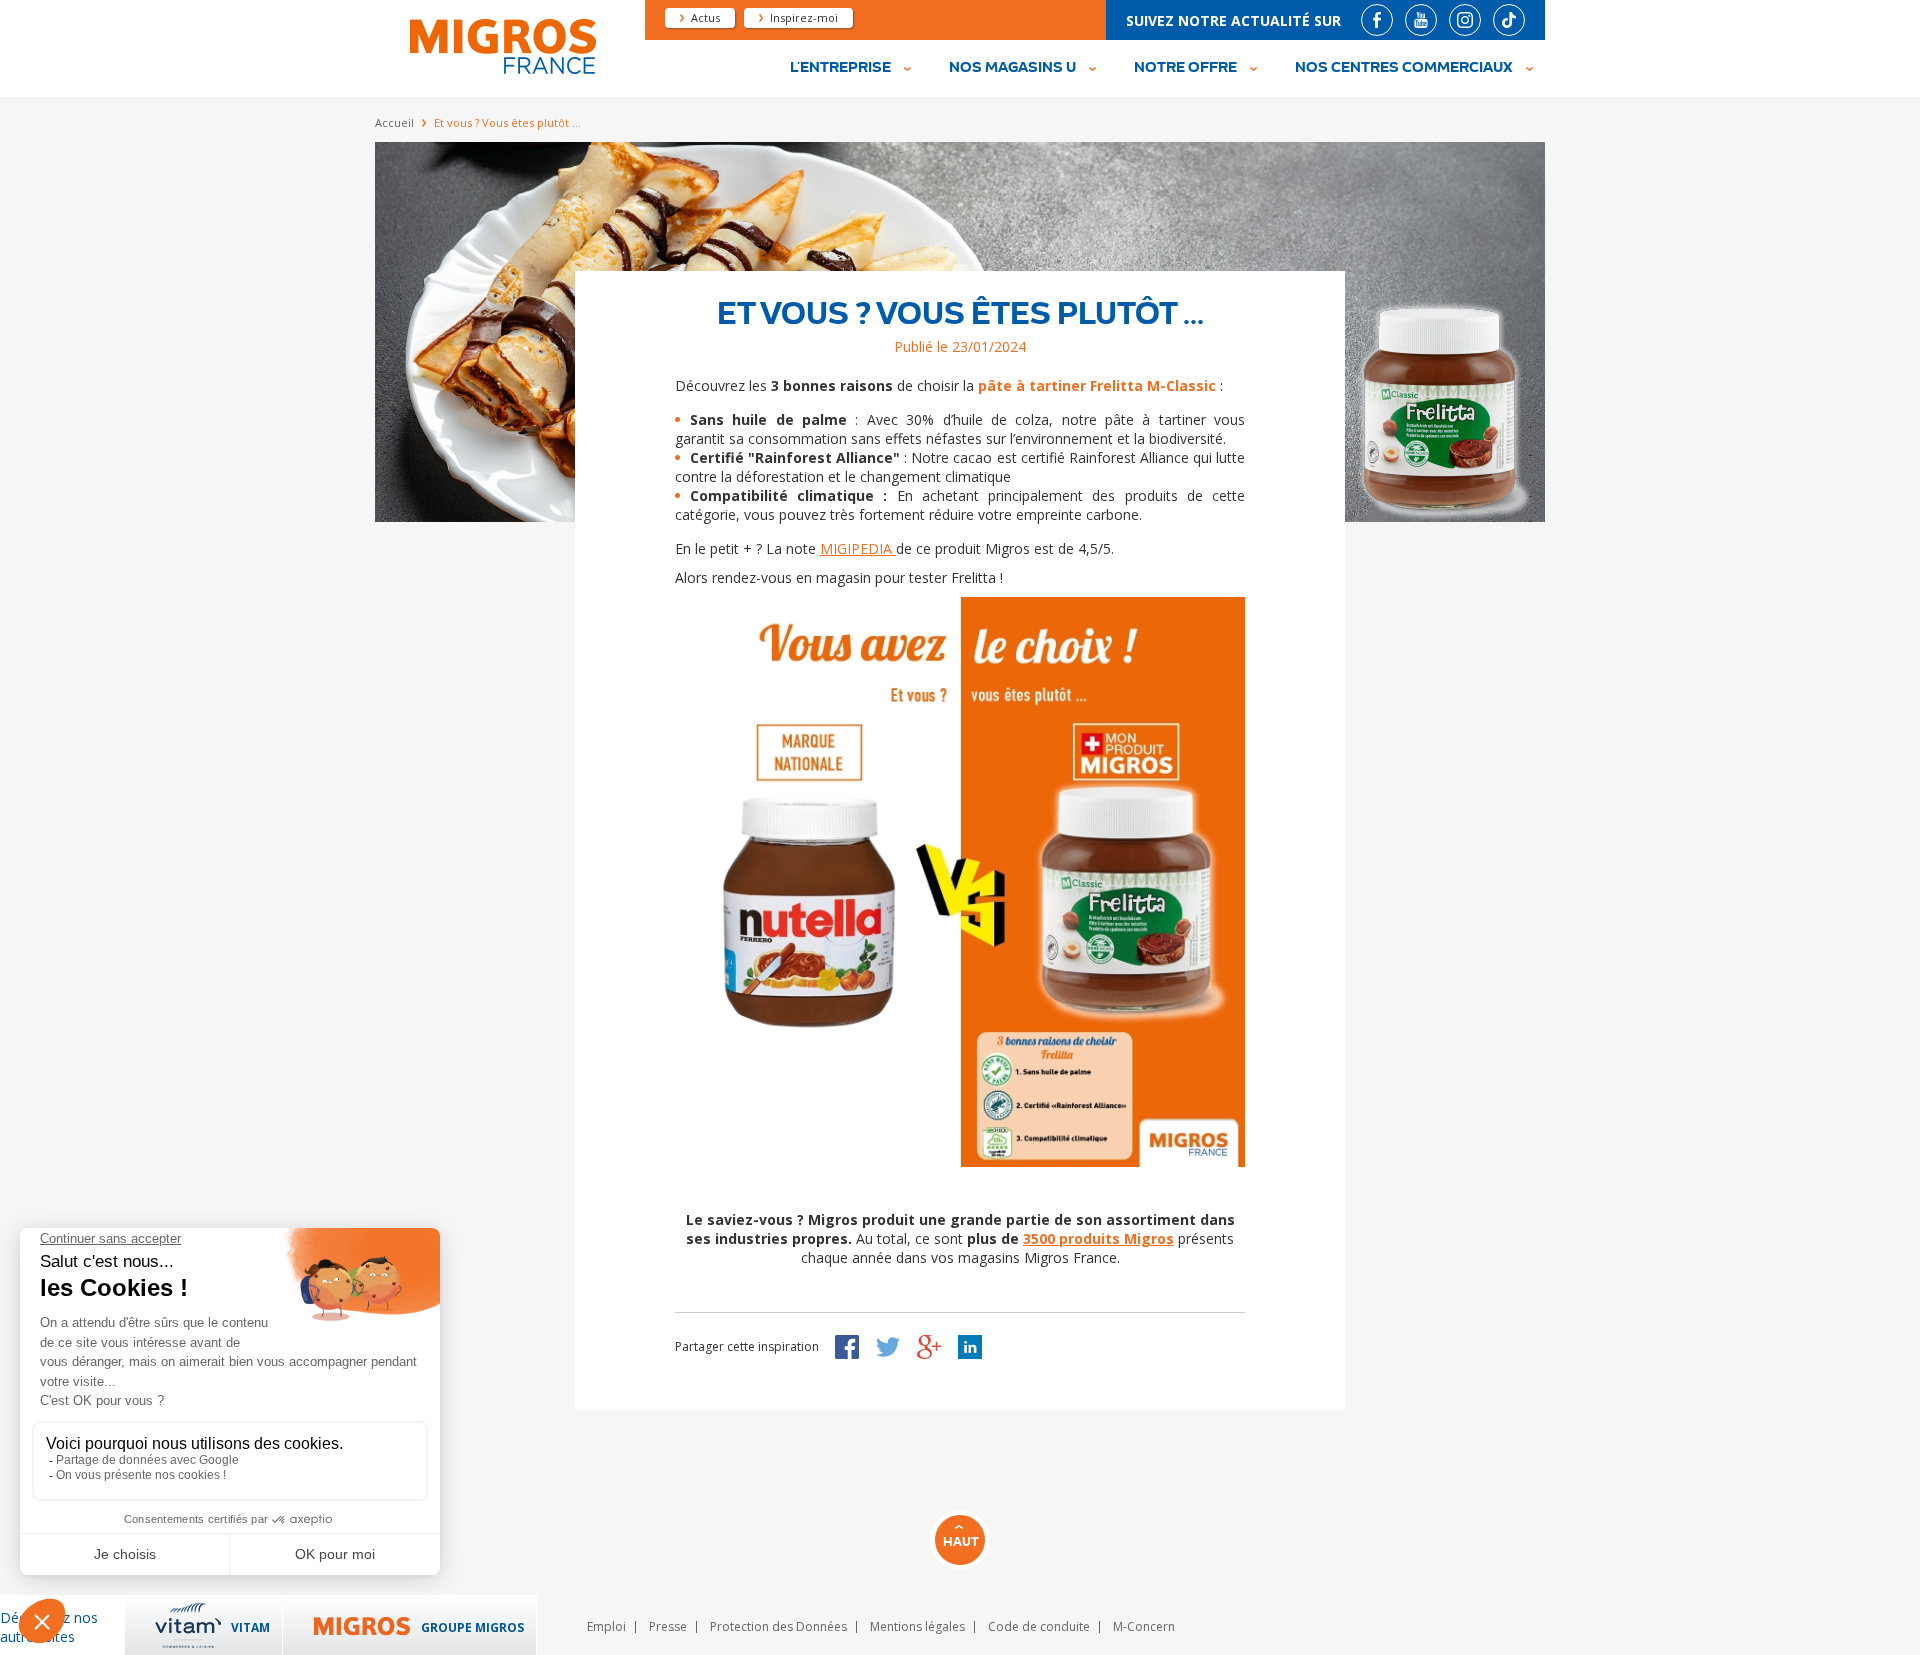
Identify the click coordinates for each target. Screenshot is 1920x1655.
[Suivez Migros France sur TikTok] (1509, 20)
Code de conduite (1039, 1626)
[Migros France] (501, 71)
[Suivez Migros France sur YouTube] (1421, 20)
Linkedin (970, 1347)
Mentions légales (917, 1626)
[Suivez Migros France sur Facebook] (1377, 20)
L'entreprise (840, 68)
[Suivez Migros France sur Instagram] (1465, 20)
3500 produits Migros (1098, 1238)
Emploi (606, 1626)
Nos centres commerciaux (1404, 68)
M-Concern (1144, 1626)
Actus (705, 17)
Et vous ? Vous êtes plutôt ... (960, 314)
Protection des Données (778, 1626)
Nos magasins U (1012, 68)
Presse (668, 1626)
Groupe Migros (472, 1627)
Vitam (250, 1627)
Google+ (929, 1347)
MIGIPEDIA (858, 548)
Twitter (888, 1347)
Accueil (394, 122)
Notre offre (1185, 68)
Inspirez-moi (804, 17)
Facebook (847, 1347)
